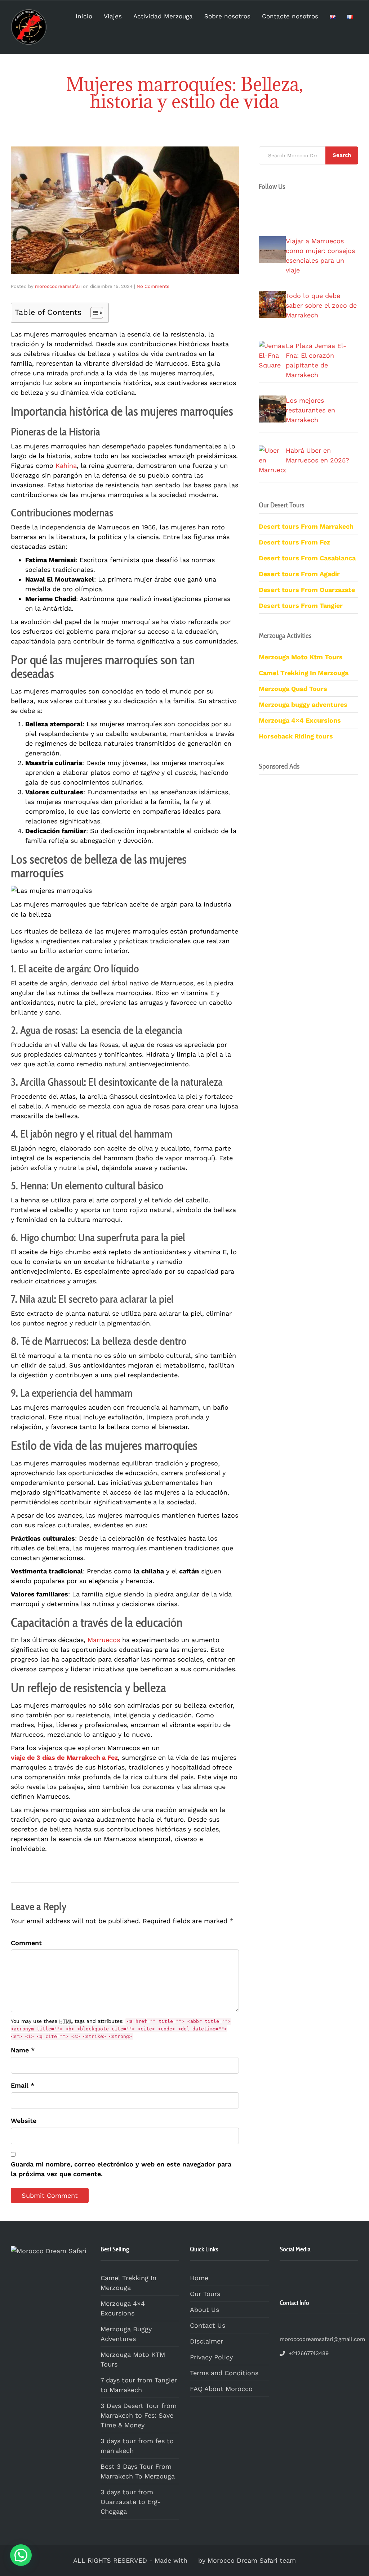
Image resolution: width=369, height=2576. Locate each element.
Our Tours (205, 2294)
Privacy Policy (211, 2357)
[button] (21, 2555)
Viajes (113, 16)
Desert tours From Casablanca (307, 558)
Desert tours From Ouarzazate (307, 590)
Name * (23, 2050)
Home (199, 2278)
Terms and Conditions (224, 2373)
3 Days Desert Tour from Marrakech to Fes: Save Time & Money (139, 2415)
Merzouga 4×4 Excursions (300, 720)
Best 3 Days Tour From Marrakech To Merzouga (138, 2471)
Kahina (66, 466)
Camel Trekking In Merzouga (128, 2283)
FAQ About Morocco (221, 2389)
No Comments (153, 286)
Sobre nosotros (227, 16)
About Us (204, 2310)
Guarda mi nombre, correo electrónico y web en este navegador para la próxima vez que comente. (121, 2169)
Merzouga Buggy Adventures (126, 2334)
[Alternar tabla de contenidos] (93, 313)
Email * (23, 2085)
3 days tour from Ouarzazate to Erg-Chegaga (131, 2502)
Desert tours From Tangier (301, 605)
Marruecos (104, 1640)
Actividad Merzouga (163, 16)
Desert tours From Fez (294, 542)
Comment (26, 1943)
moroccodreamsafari (58, 286)
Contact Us (208, 2325)
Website (24, 2121)
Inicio (84, 16)
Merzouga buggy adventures (303, 704)
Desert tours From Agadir (299, 574)
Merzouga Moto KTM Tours (133, 2359)
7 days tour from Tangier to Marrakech (139, 2385)
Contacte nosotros (290, 16)
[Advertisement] (308, 1035)
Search (342, 155)
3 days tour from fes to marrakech (137, 2446)
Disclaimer (206, 2341)
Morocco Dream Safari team (252, 2560)
